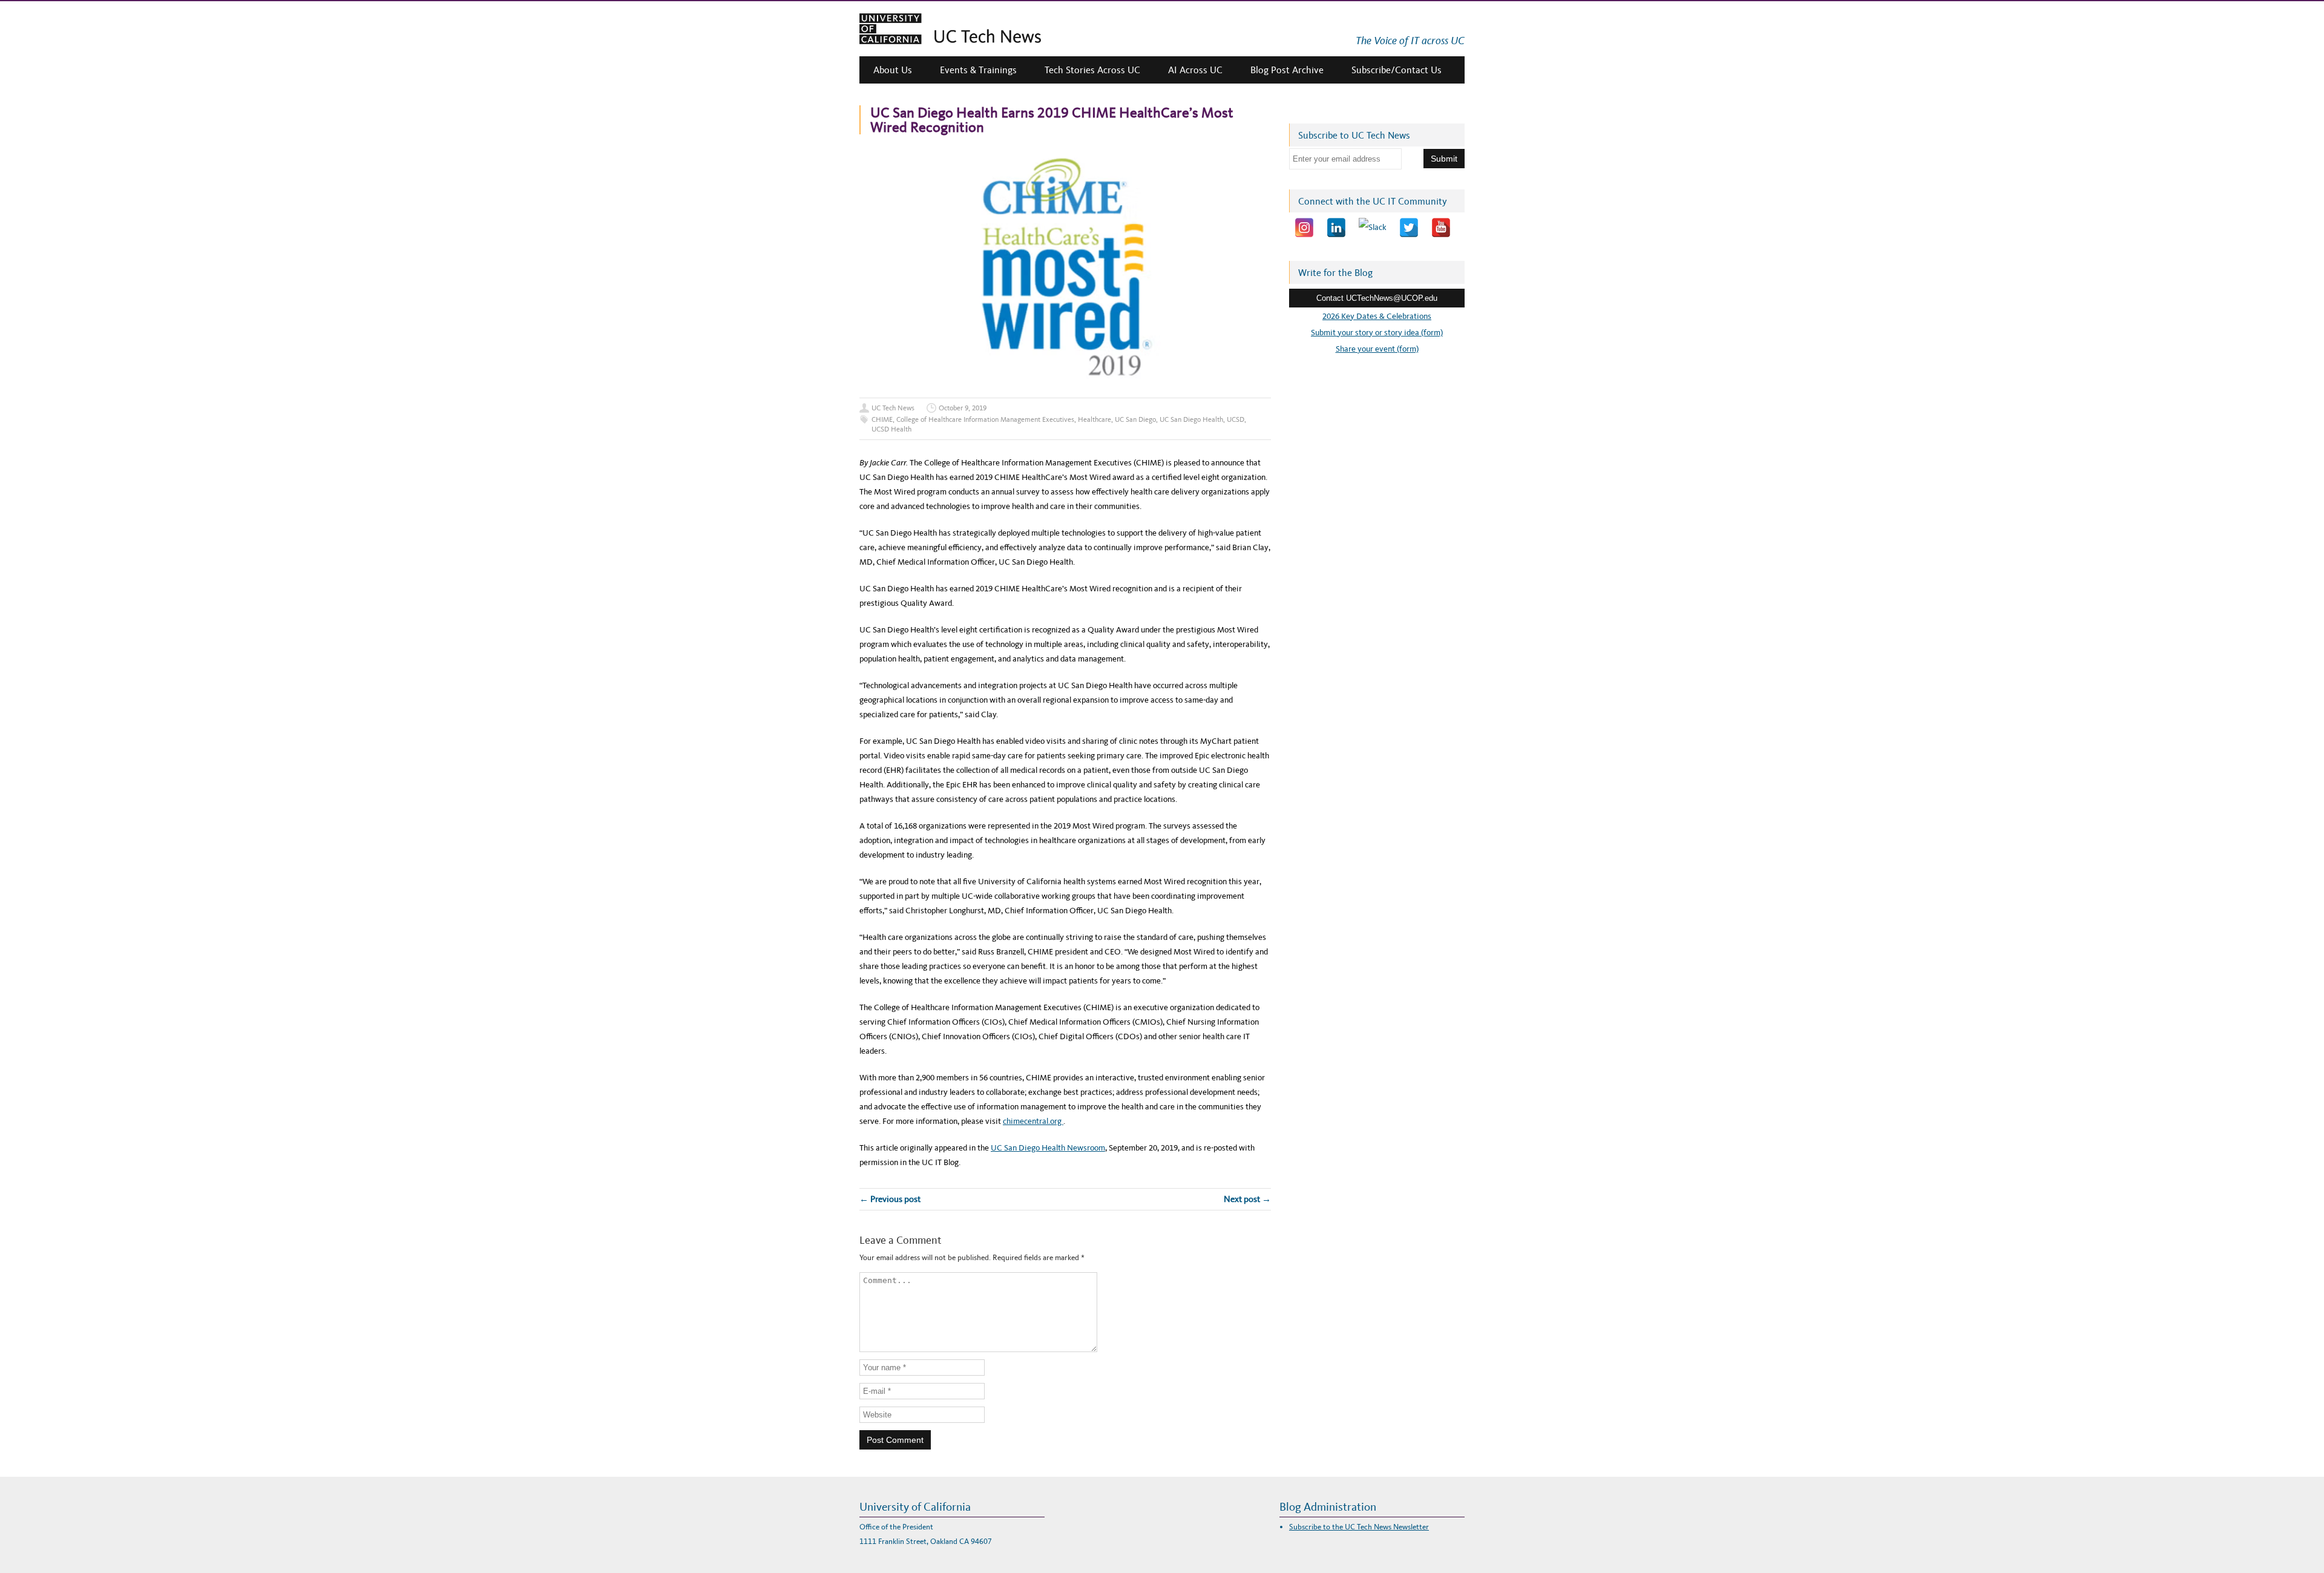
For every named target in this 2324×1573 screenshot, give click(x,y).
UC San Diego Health (1191, 419)
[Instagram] (1304, 228)
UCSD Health (891, 429)
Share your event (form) (1377, 349)
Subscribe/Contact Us (1397, 70)
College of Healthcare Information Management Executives (985, 419)
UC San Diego (1135, 419)
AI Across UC (1195, 70)
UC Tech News (893, 408)
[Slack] (1373, 228)
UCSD (1236, 419)
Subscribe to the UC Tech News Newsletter (1359, 1527)
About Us (893, 70)
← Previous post (890, 1199)
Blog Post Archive (1287, 70)
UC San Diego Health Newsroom (1048, 1148)
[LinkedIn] (1336, 228)
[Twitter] (1409, 228)
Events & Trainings (978, 70)
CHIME (882, 419)
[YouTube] (1441, 228)
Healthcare (1095, 419)
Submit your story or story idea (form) (1377, 333)
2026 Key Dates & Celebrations (1377, 316)
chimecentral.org (1033, 1121)
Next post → (1247, 1199)
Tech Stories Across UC (1092, 70)
